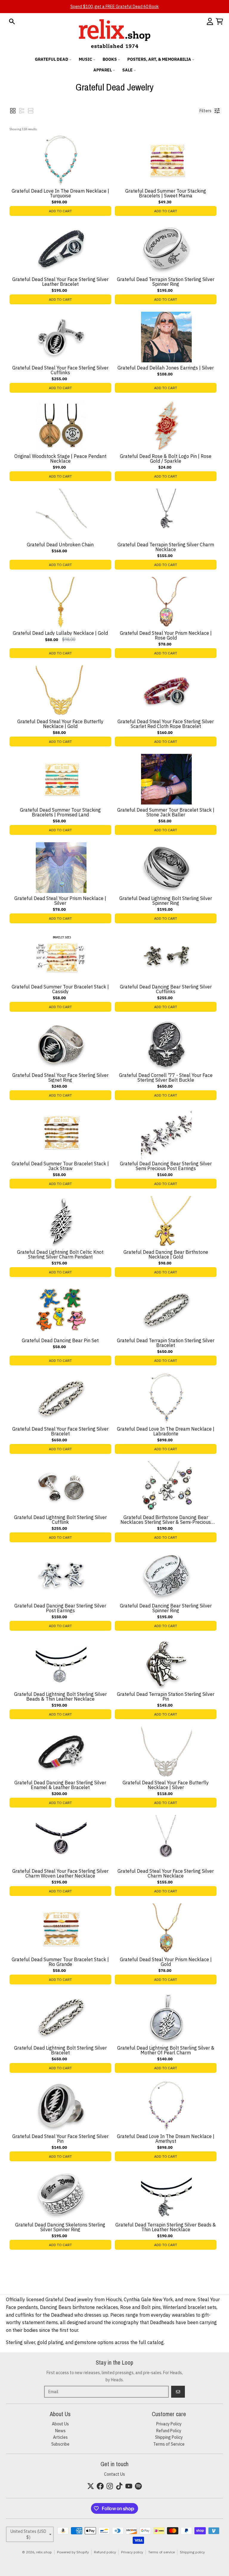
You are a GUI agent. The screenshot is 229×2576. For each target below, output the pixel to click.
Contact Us (114, 2474)
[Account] (210, 21)
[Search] (12, 21)
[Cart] (219, 21)
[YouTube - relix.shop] (129, 2486)
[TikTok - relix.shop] (119, 2486)
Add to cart (60, 211)
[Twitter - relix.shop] (91, 2486)
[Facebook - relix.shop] (100, 2486)
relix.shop (44, 2552)
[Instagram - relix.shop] (110, 2486)
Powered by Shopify (73, 2552)
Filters (205, 111)
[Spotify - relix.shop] (138, 2486)
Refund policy (105, 2552)
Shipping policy (192, 2552)
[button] (13, 111)
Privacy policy (132, 2552)
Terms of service (161, 2552)
